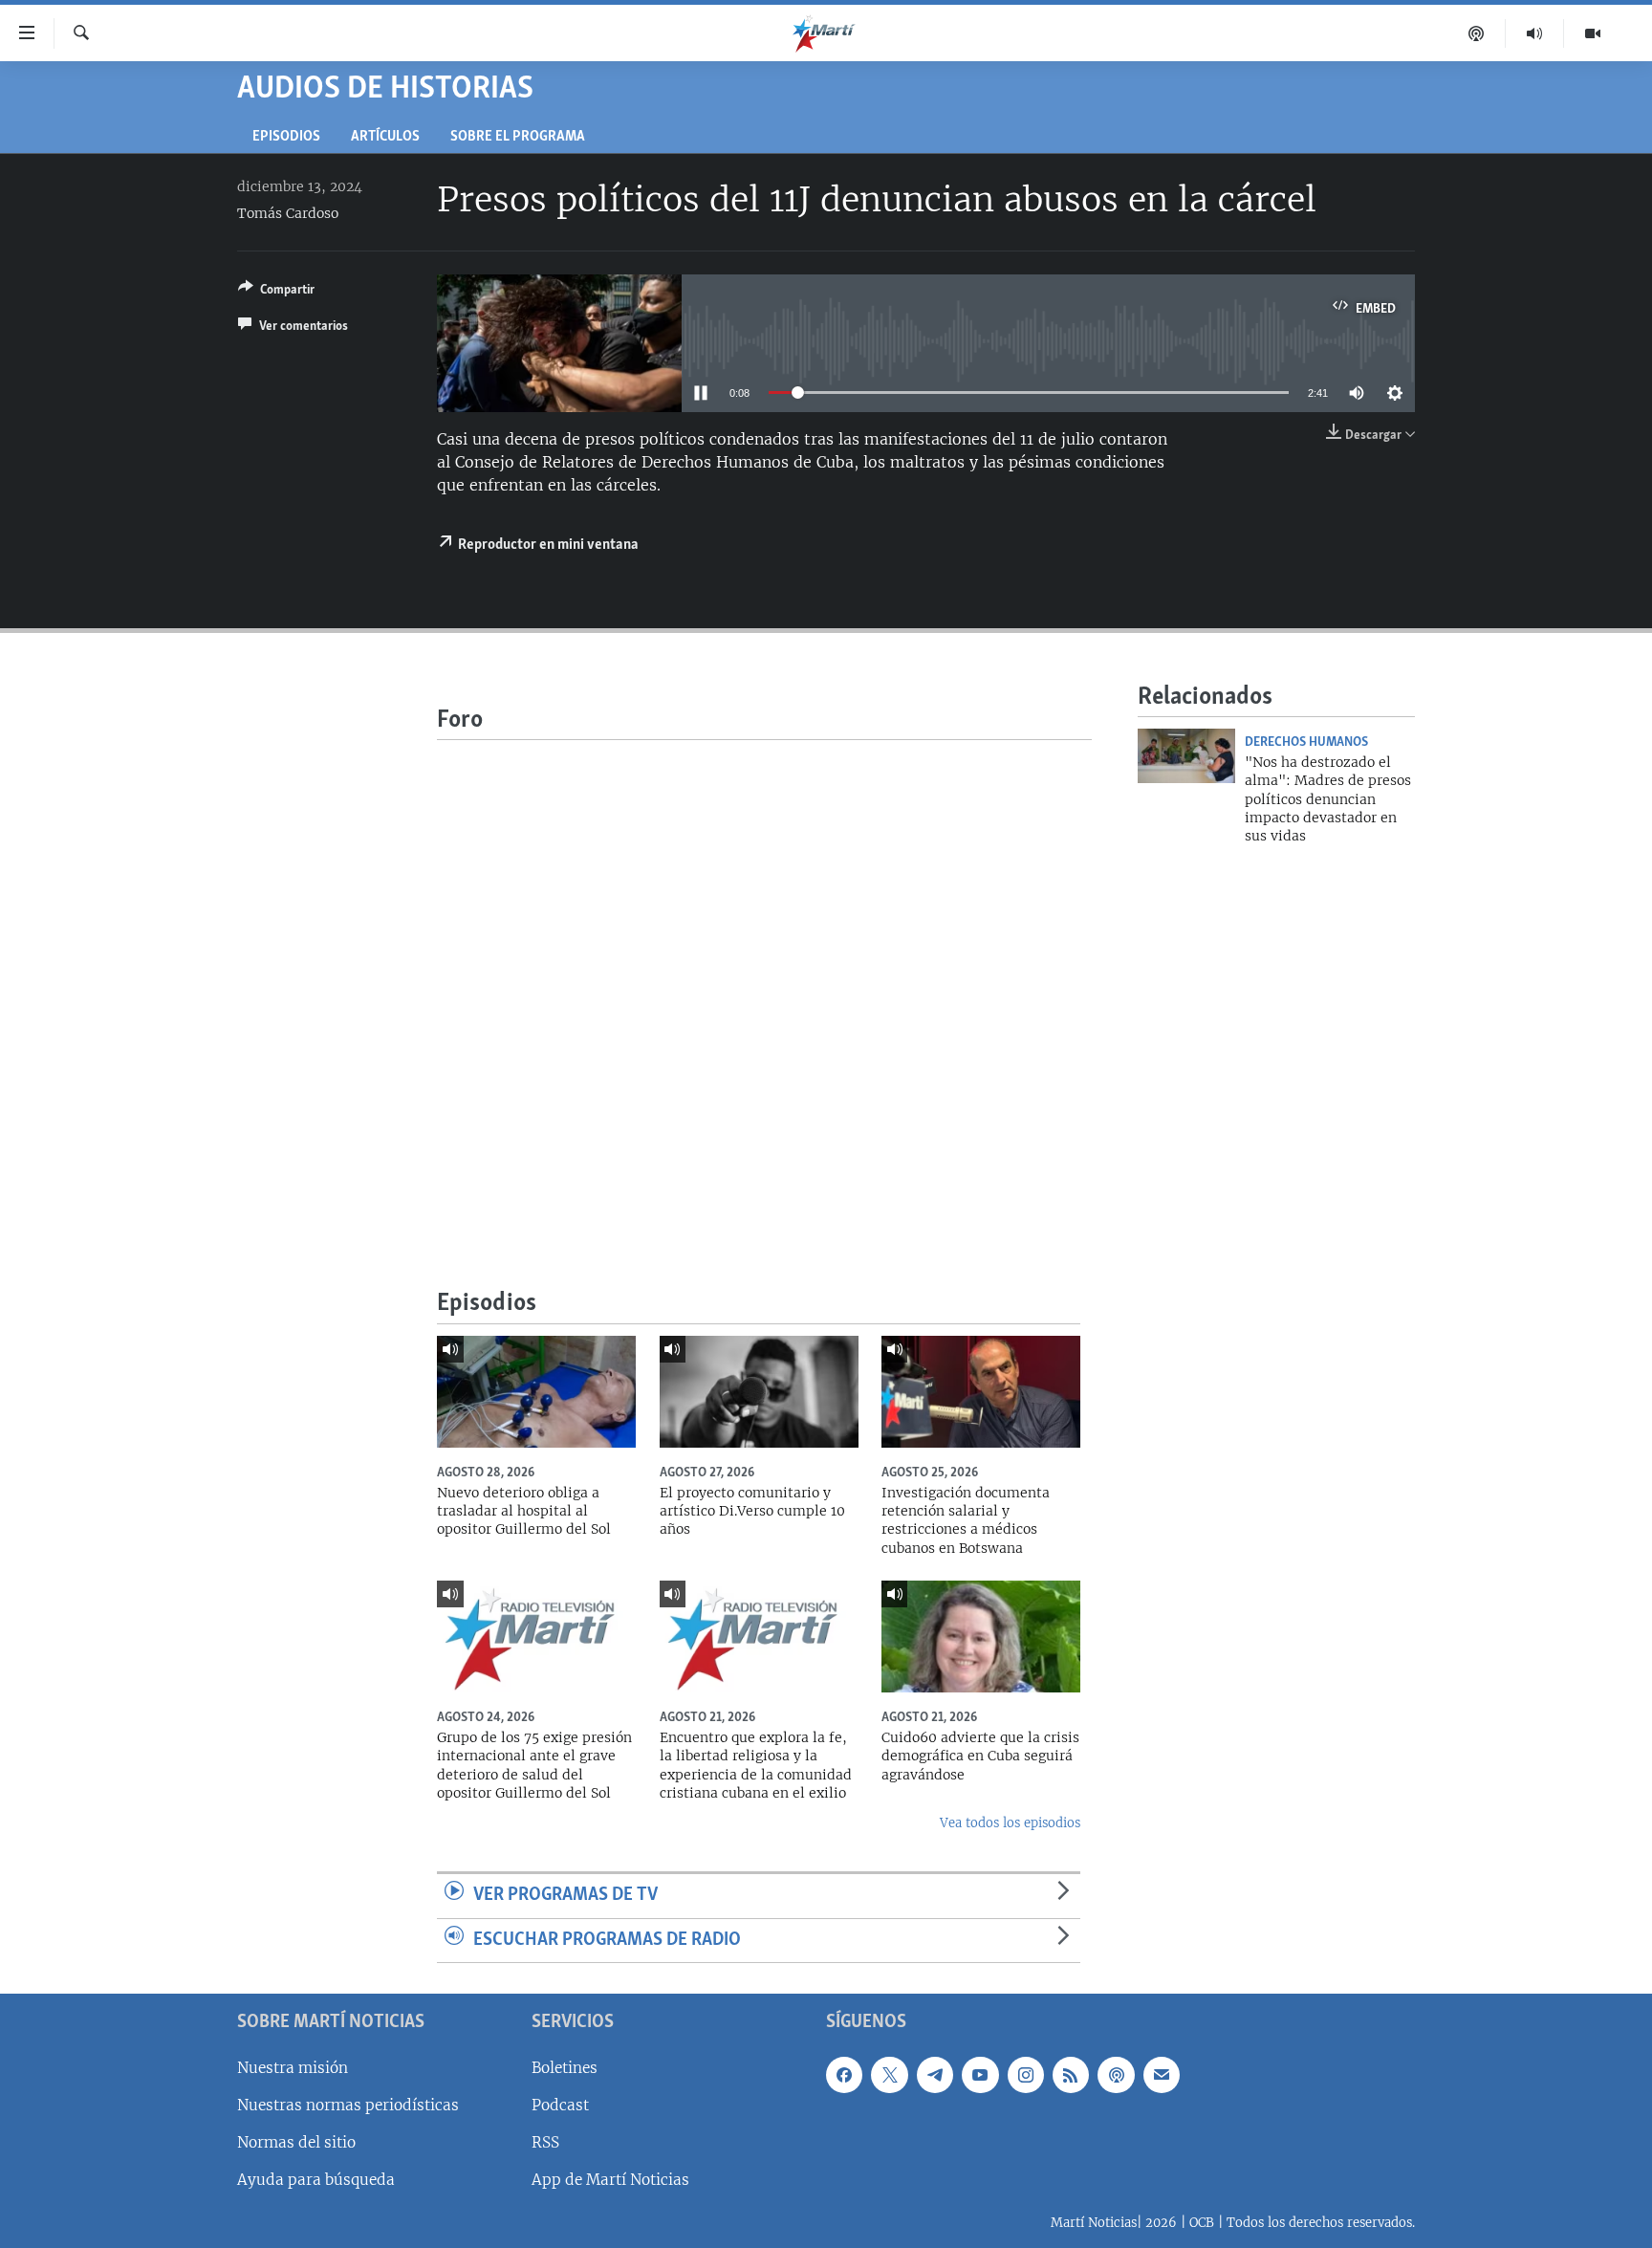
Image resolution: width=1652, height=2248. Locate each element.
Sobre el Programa (518, 137)
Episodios (286, 137)
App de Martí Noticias (610, 2180)
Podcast (560, 2105)
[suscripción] (1162, 2075)
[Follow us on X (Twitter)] (889, 2075)
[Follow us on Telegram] (935, 2075)
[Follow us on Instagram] (1026, 2075)
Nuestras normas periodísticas (348, 2105)
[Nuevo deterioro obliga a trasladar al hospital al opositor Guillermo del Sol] (536, 1392)
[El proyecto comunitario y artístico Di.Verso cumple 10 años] (759, 1392)
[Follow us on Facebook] (844, 2075)
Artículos (385, 137)
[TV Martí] (1593, 33)
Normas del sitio (296, 2142)
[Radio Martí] (1535, 33)
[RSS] (1071, 2075)
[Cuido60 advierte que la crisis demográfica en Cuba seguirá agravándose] (981, 1637)
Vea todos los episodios (1010, 1823)
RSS (545, 2142)
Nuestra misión (293, 2068)
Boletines (565, 2068)
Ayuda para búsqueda (316, 2180)
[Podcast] (1477, 33)
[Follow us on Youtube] (980, 2075)
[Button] (276, 293)
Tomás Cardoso (288, 213)
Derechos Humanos (1306, 742)
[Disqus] (764, 979)
